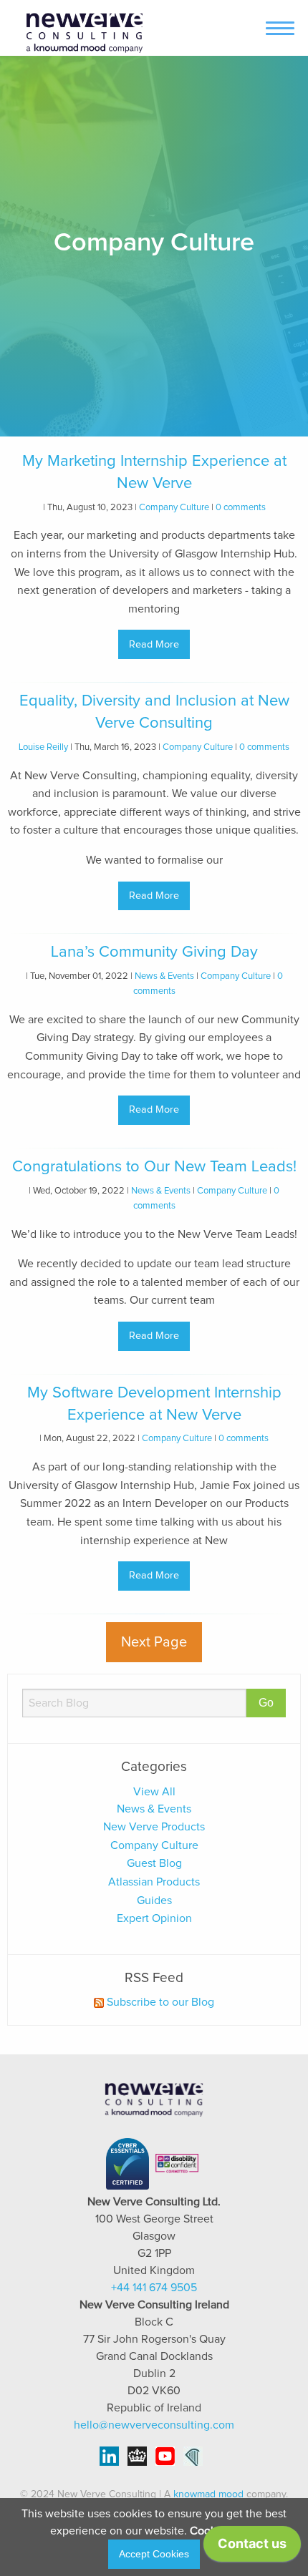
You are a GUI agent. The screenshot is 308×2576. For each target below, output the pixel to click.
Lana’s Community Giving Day (154, 952)
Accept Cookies (154, 2554)
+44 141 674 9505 (154, 2288)
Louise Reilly (43, 747)
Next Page (154, 1642)
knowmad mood (208, 2494)
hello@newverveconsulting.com (154, 2425)
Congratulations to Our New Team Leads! (154, 1167)
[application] (252, 2547)
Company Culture (174, 508)
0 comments (241, 508)
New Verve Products (154, 1827)
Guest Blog (154, 1863)
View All (154, 1792)
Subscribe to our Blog (159, 2002)
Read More (154, 645)
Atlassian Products (154, 1882)
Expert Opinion (154, 1918)
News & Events (164, 976)
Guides (154, 1901)
